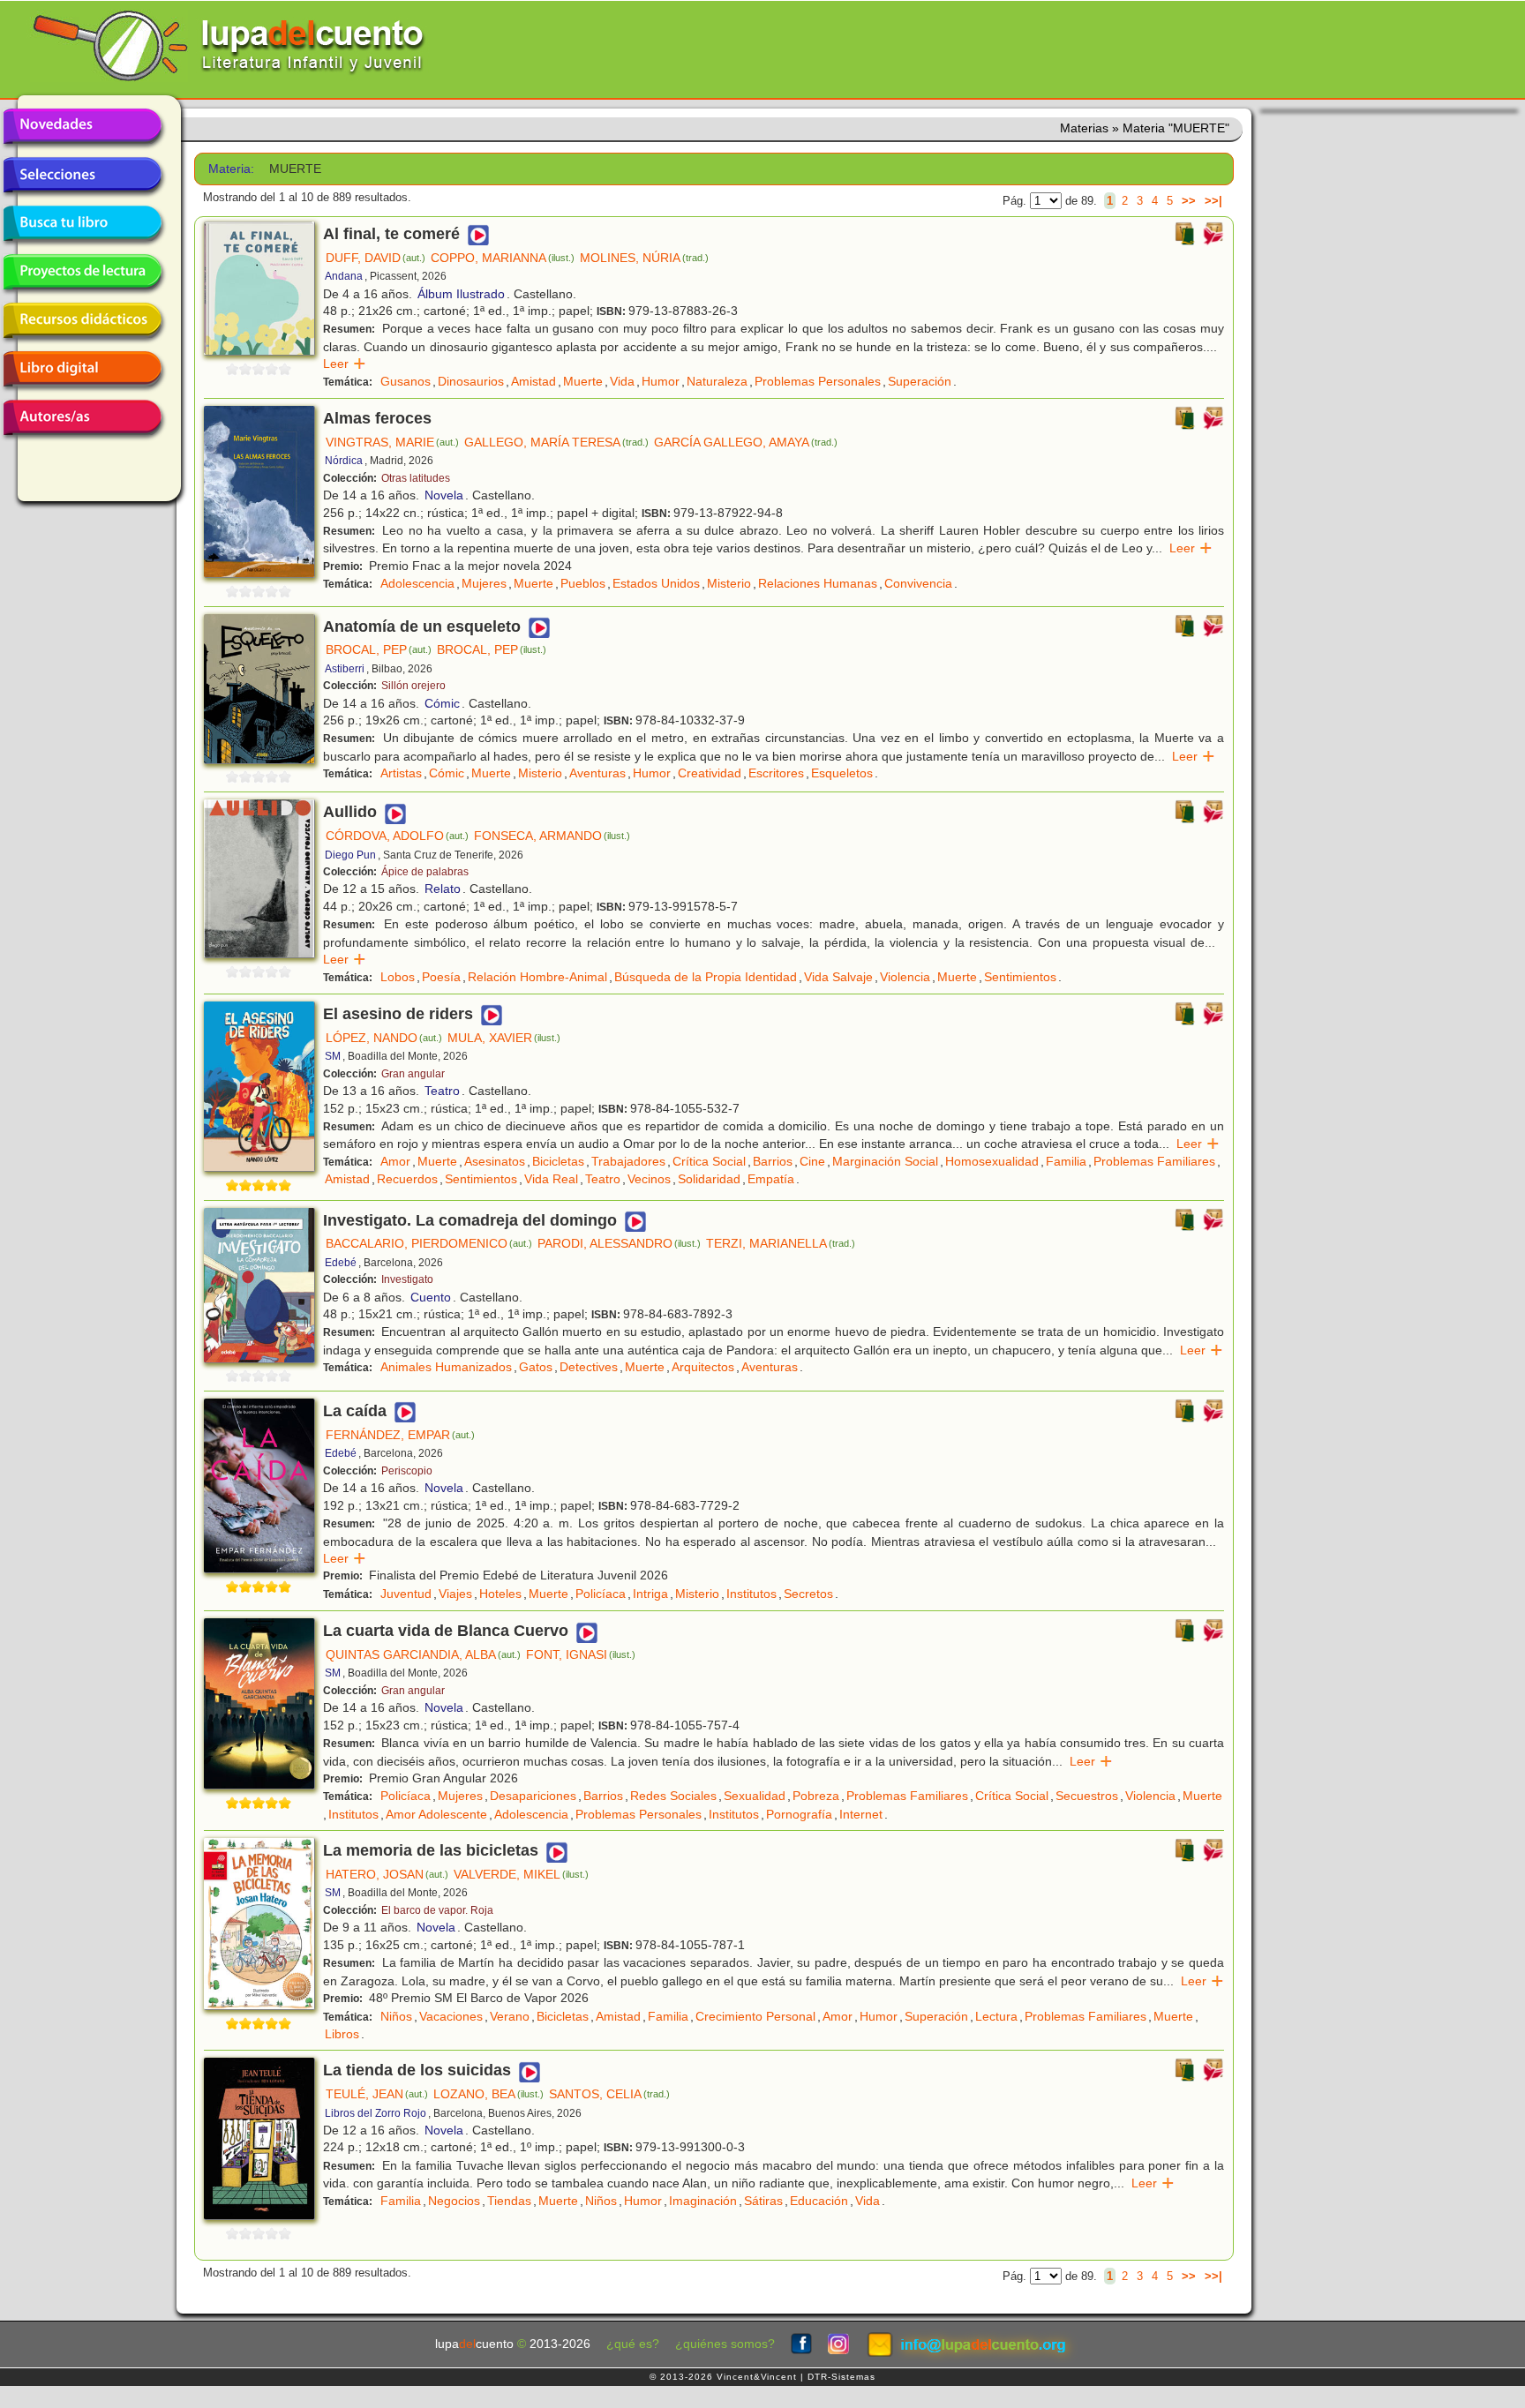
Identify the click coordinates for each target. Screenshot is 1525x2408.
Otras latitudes (416, 478)
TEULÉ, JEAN (377, 2094)
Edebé (341, 1263)
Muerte (583, 381)
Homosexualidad (992, 1161)
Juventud (406, 1594)
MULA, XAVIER (504, 1038)
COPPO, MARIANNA (503, 258)
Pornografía (799, 1814)
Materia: (231, 169)
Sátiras (763, 2201)
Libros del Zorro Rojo (376, 2113)
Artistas (401, 773)
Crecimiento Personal (755, 2016)
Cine (812, 1161)
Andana (344, 276)
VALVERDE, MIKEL (521, 1874)
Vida (622, 381)
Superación (920, 381)
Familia (1066, 1161)
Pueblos (583, 583)
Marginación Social (885, 1161)
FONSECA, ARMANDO (552, 836)
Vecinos (649, 1179)
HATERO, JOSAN (387, 1874)
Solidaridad (709, 1179)
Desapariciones (533, 1796)
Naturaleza (717, 381)
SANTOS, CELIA (609, 2094)
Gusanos (406, 381)
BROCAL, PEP (379, 649)
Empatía (771, 1179)
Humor (661, 381)
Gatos (536, 1367)
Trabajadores (628, 1161)
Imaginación (703, 2201)
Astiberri (345, 669)
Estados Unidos (656, 583)
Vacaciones (451, 2016)
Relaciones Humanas (818, 583)
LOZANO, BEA (488, 2094)
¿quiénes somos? (725, 2344)
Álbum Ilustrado (461, 294)
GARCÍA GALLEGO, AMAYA (746, 442)
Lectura (996, 2016)
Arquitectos (703, 1367)
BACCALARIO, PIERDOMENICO (429, 1243)
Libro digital (82, 369)
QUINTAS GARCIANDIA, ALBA (423, 1654)
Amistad (533, 381)
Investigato (407, 1279)
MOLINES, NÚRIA (644, 258)
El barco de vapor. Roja (437, 1910)
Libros (342, 2034)
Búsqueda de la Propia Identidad (706, 977)
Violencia (905, 977)
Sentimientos (1020, 977)
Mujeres (484, 583)
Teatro (442, 1091)
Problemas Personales (818, 381)
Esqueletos (842, 773)
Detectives (589, 1367)
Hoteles (500, 1594)
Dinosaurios (471, 381)
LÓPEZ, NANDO (384, 1038)
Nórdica (344, 461)
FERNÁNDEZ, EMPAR (400, 1435)
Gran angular (413, 1074)
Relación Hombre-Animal (537, 977)
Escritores (776, 773)
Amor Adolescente (436, 1814)
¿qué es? (633, 2344)
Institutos (751, 1594)
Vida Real (551, 1179)
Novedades (82, 126)
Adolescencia (417, 583)
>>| (1213, 201)
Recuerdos (407, 1179)
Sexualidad (755, 1796)
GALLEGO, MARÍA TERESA (556, 442)
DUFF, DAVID (376, 258)
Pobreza (816, 1796)
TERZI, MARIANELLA (781, 1243)
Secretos (808, 1594)
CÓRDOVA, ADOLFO (397, 836)
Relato (443, 889)
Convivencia (918, 583)
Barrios (773, 1161)
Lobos (398, 977)
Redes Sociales (673, 1796)
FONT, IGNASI (581, 1654)
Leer (345, 364)
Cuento (431, 1297)
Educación (819, 2201)
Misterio (729, 583)
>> (1189, 201)
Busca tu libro (82, 223)
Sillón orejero (413, 686)
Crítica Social (709, 1161)
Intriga (650, 1594)
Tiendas (509, 2201)
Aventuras (597, 773)
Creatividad (710, 773)
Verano (510, 2016)
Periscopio (407, 1471)
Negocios (454, 2201)
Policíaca (601, 1594)
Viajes (455, 1594)
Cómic (442, 703)
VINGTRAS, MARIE (392, 442)
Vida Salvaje (838, 977)
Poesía (441, 977)
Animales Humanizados (446, 1367)
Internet (861, 1814)
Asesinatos (495, 1161)
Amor (395, 1161)
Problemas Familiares (1154, 1161)
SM (333, 1056)
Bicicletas (558, 1161)
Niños (396, 2016)
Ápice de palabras (425, 872)
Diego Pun (350, 855)
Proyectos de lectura (82, 272)
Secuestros (1087, 1796)
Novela (444, 495)
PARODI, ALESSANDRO (619, 1243)
